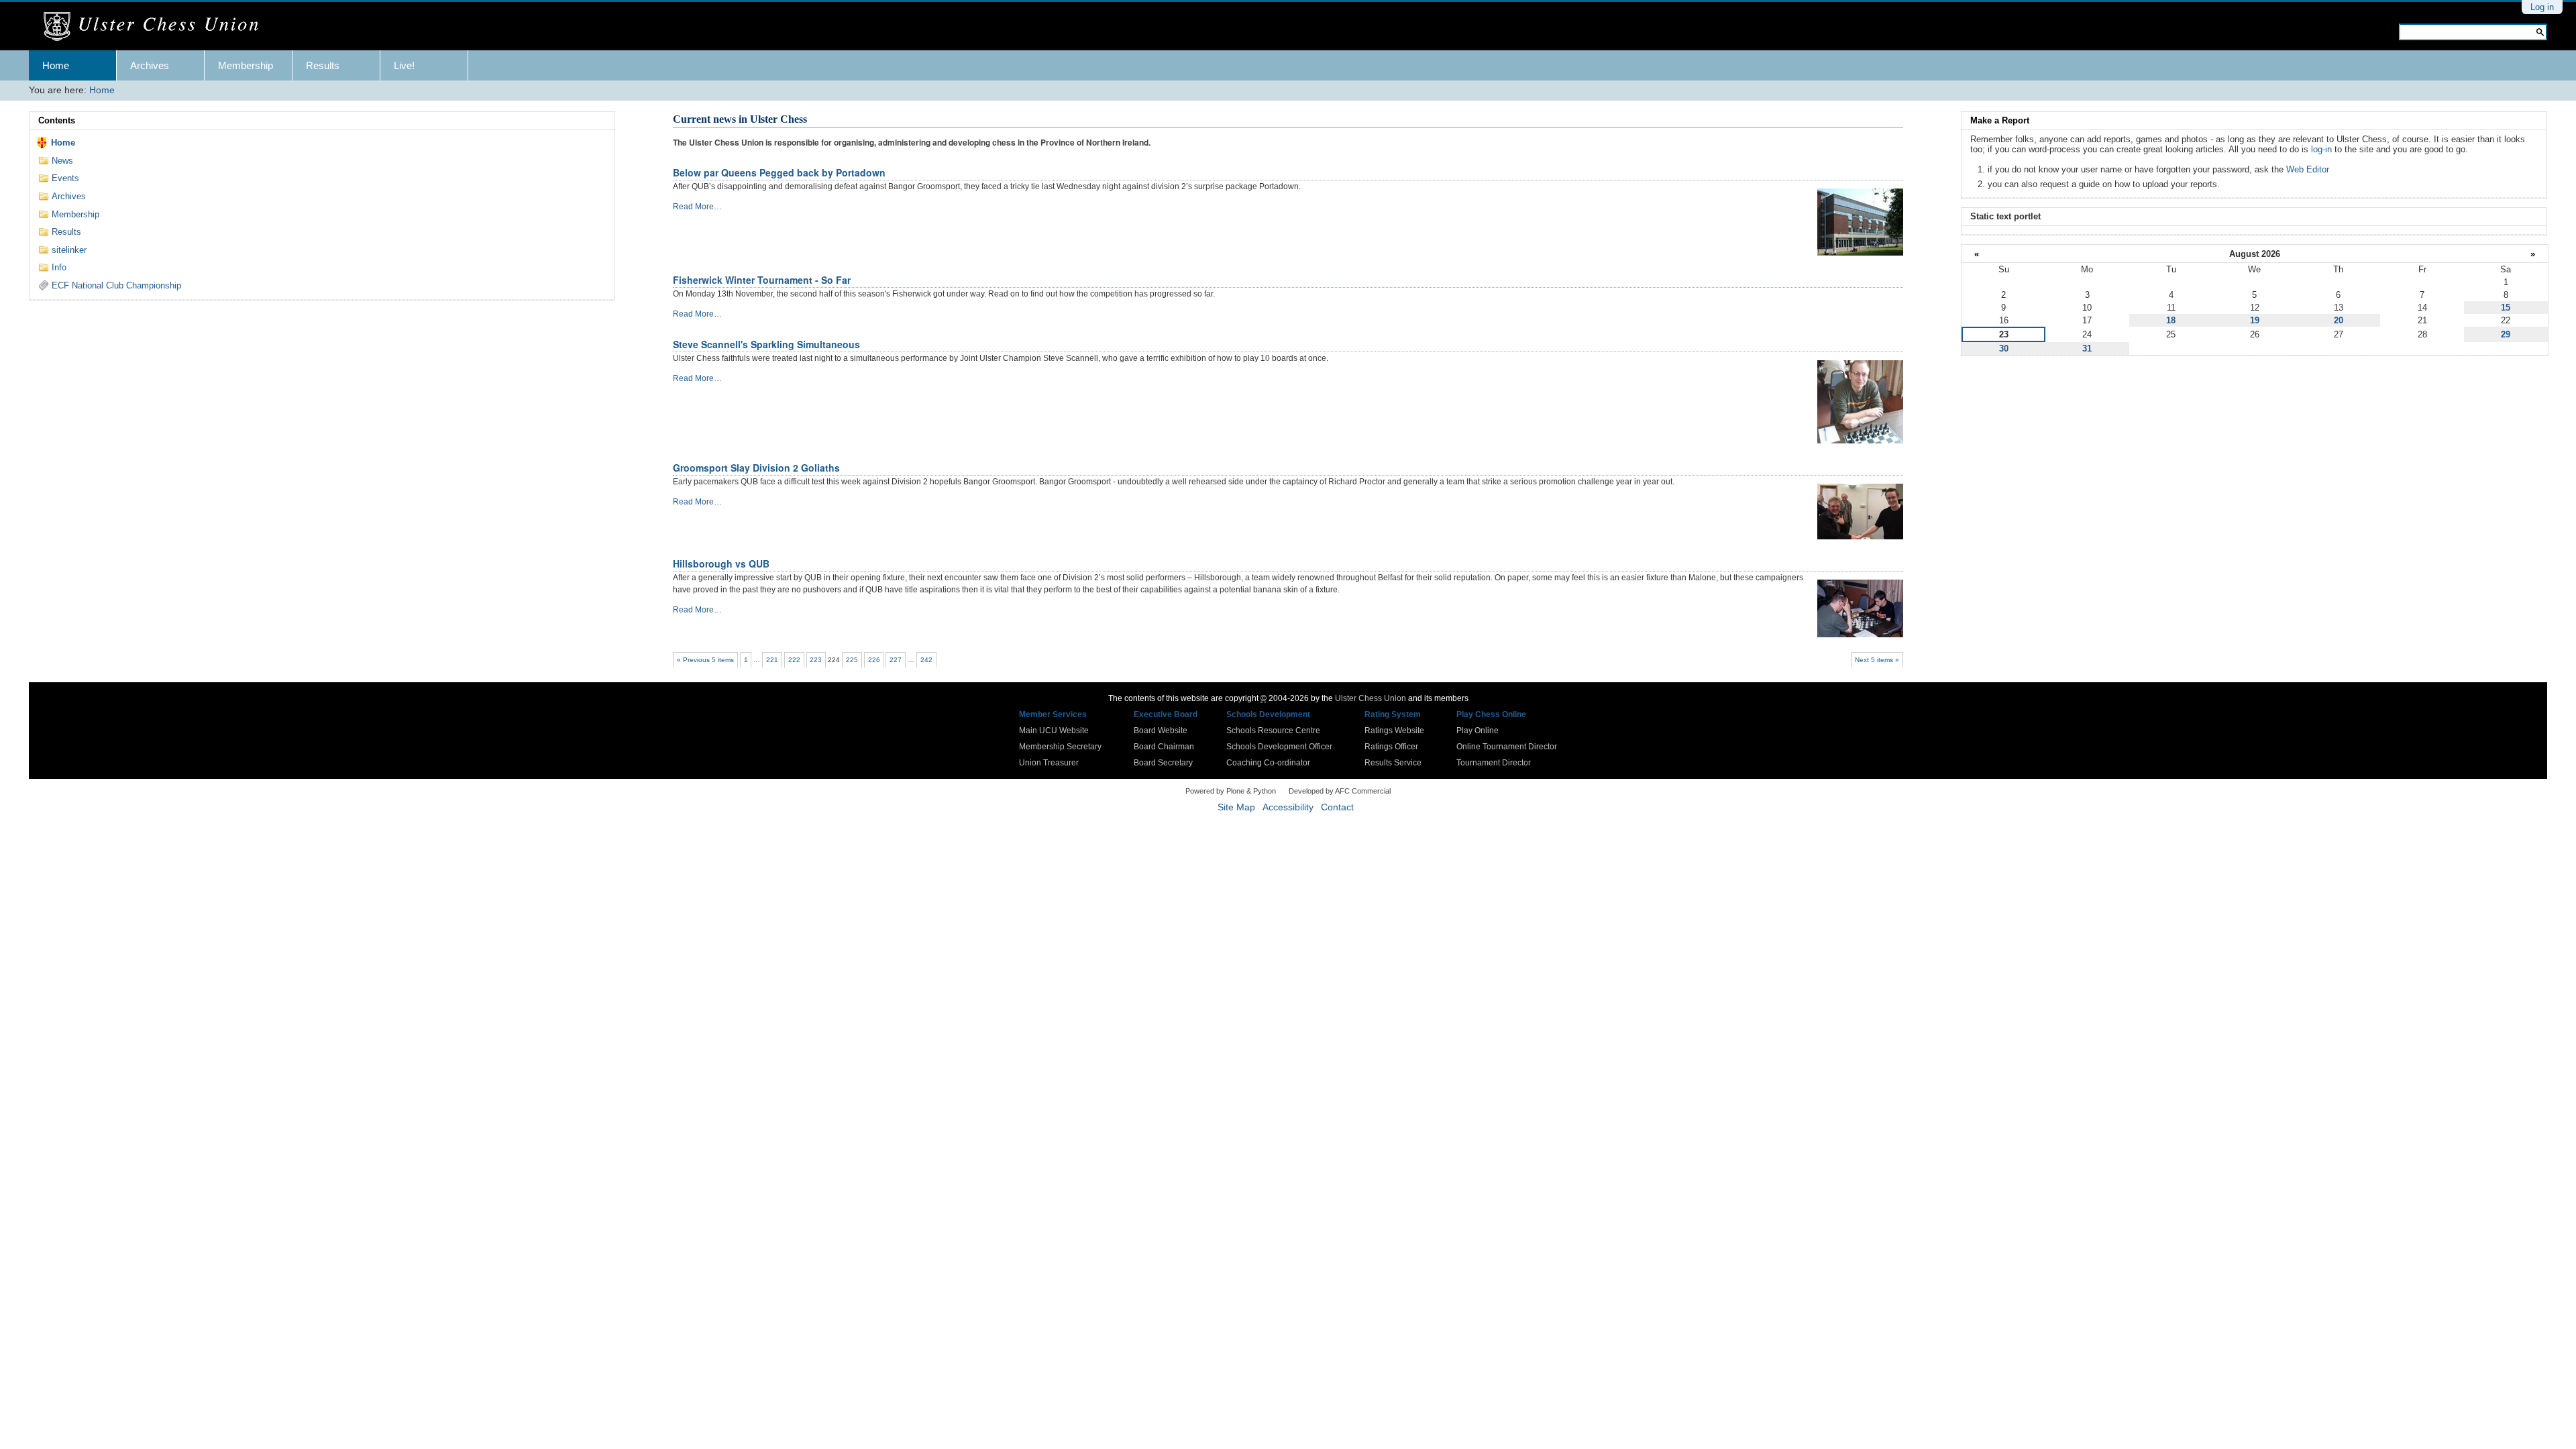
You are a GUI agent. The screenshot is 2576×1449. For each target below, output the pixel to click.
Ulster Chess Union (1371, 698)
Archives (150, 65)
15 (2506, 308)
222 (794, 660)
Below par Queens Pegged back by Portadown (779, 172)
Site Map (1236, 807)
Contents (57, 120)
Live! (404, 65)
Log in (2542, 7)
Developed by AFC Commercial (1340, 791)
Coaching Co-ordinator (1268, 763)
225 (852, 660)
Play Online (1478, 731)
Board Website (1161, 731)
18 (2171, 320)
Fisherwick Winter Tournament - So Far (762, 280)
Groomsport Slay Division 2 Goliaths (756, 468)
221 (772, 660)
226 (874, 660)
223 (816, 660)
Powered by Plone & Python (1231, 791)
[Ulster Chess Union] (156, 27)
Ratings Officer (1391, 747)
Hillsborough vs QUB (721, 563)
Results (323, 65)
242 (926, 660)
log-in (2321, 149)
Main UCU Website (1054, 731)
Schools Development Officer (1279, 747)
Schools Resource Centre (1273, 731)
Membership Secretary (1060, 747)
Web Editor (2308, 169)
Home (56, 65)
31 (2087, 348)
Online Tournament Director (1507, 747)
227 (896, 660)
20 (2339, 320)
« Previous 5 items (705, 660)
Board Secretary (1163, 763)
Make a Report (2000, 120)
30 (2004, 348)
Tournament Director (1494, 763)
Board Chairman (1164, 747)
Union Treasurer (1049, 763)
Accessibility (1288, 807)
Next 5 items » (1877, 660)
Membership (246, 65)
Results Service (1393, 763)
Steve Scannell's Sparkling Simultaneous (766, 344)
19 (2255, 320)
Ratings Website (1394, 731)
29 (2506, 334)
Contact (1337, 807)
